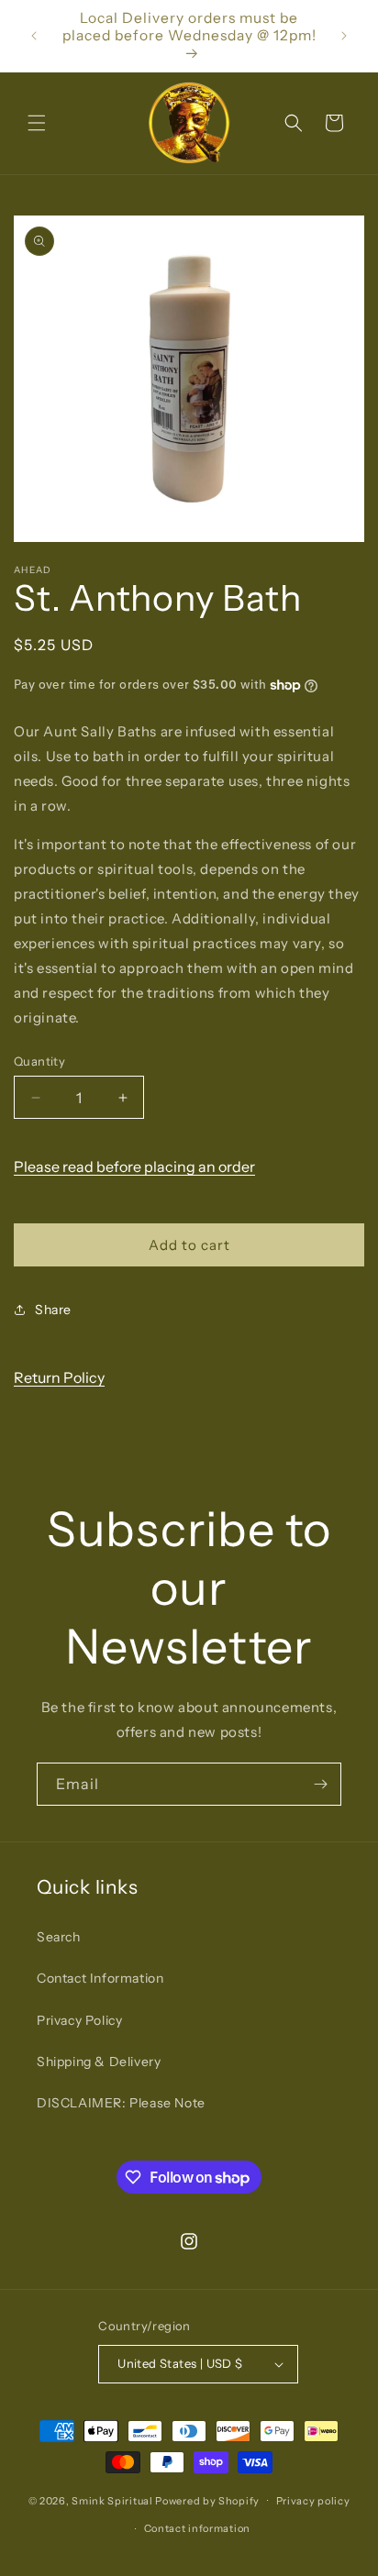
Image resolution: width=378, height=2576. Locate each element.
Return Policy (59, 1377)
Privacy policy (313, 2501)
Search (59, 1937)
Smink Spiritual (112, 2500)
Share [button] (53, 1310)
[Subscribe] (320, 1784)
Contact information (197, 2528)
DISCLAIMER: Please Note (121, 2103)
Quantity (39, 1061)
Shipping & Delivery (99, 2062)
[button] (37, 123)
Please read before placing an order (134, 1166)
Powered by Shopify (207, 2500)
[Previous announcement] (34, 36)
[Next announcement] (344, 36)
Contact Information (100, 1978)
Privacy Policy (79, 2020)
